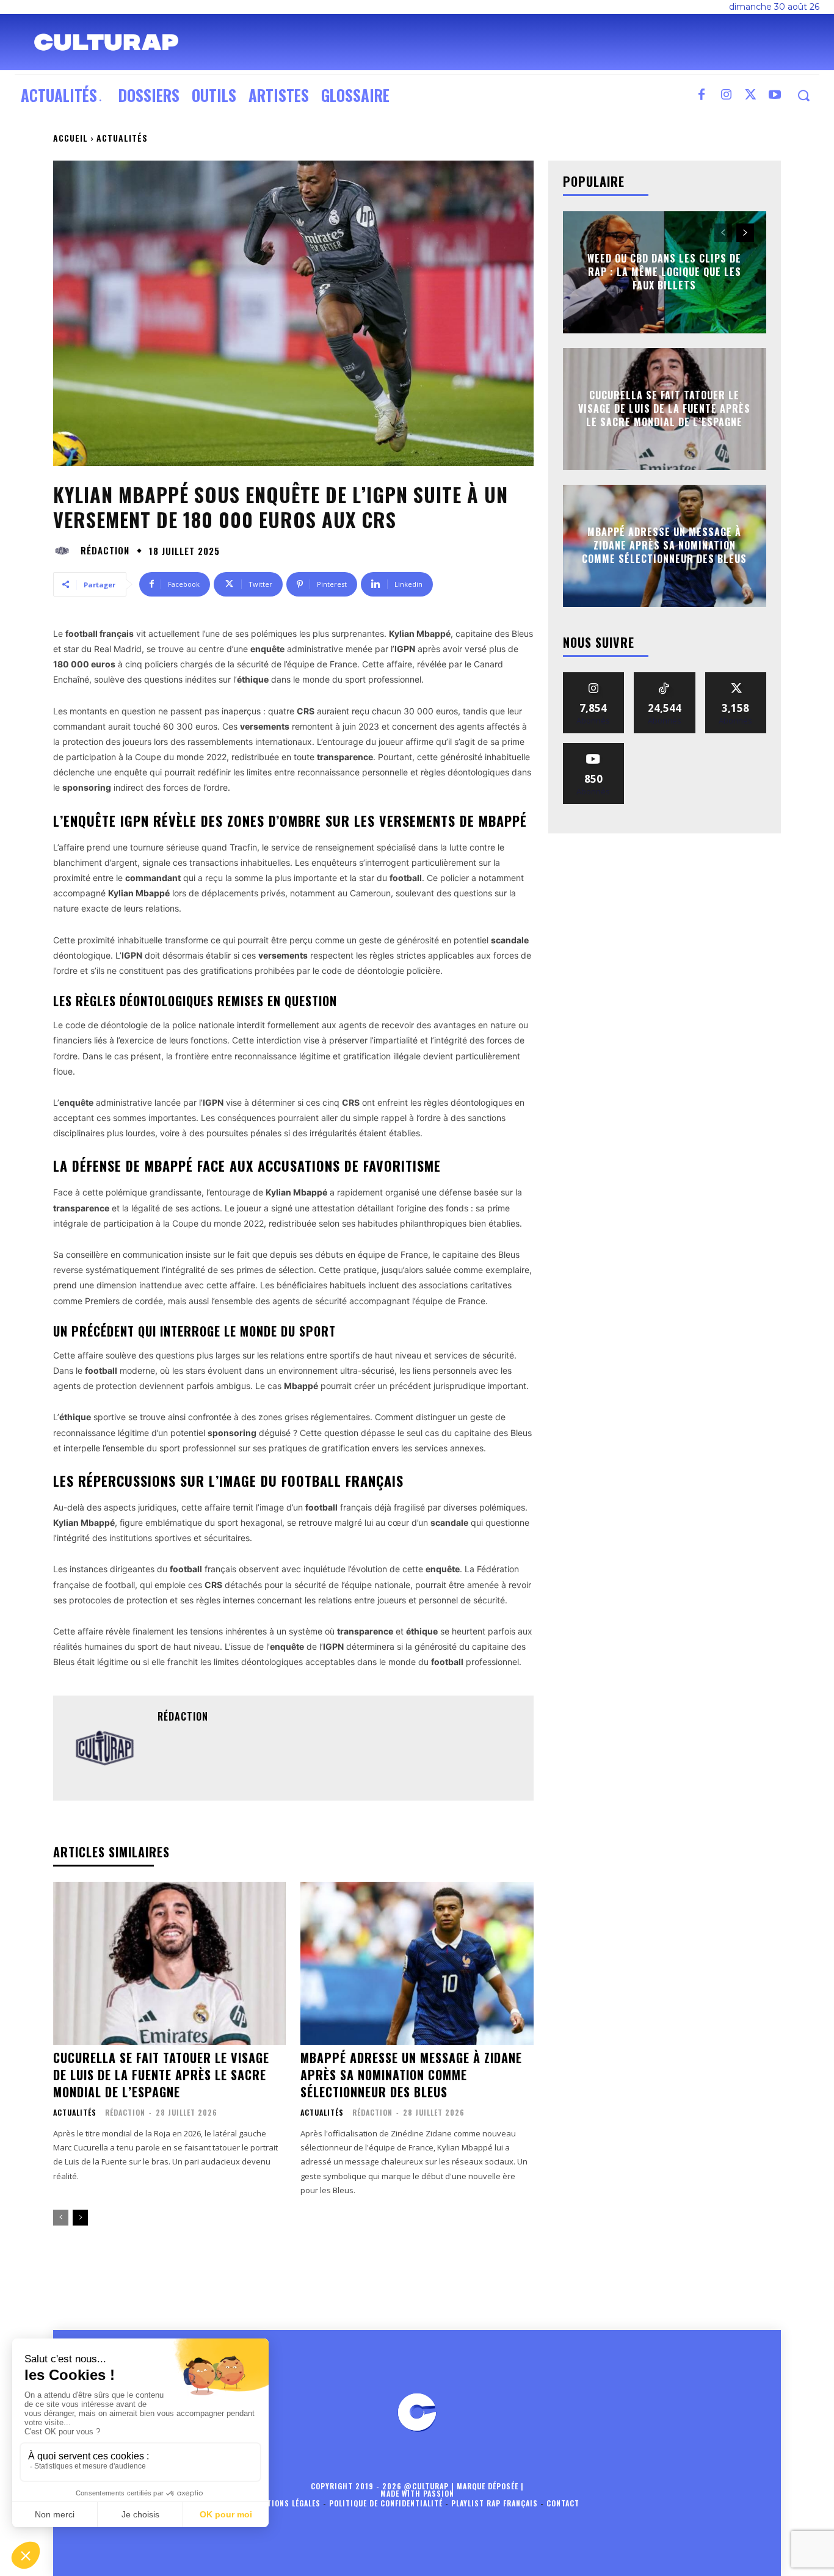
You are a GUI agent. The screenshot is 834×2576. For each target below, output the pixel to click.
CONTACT (563, 2503)
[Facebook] (702, 95)
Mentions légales (286, 2503)
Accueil (71, 138)
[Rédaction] (65, 551)
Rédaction (105, 550)
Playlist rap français (495, 2503)
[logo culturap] (106, 42)
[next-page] (80, 2218)
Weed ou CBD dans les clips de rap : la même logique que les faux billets (664, 272)
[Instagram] (726, 95)
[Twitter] (750, 95)
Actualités (122, 138)
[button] (803, 96)
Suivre (594, 677)
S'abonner (593, 748)
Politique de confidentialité (386, 2503)
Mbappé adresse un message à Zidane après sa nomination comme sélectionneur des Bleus (411, 2075)
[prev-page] (61, 2218)
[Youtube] (775, 95)
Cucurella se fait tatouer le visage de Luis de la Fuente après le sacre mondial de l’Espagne (161, 2075)
